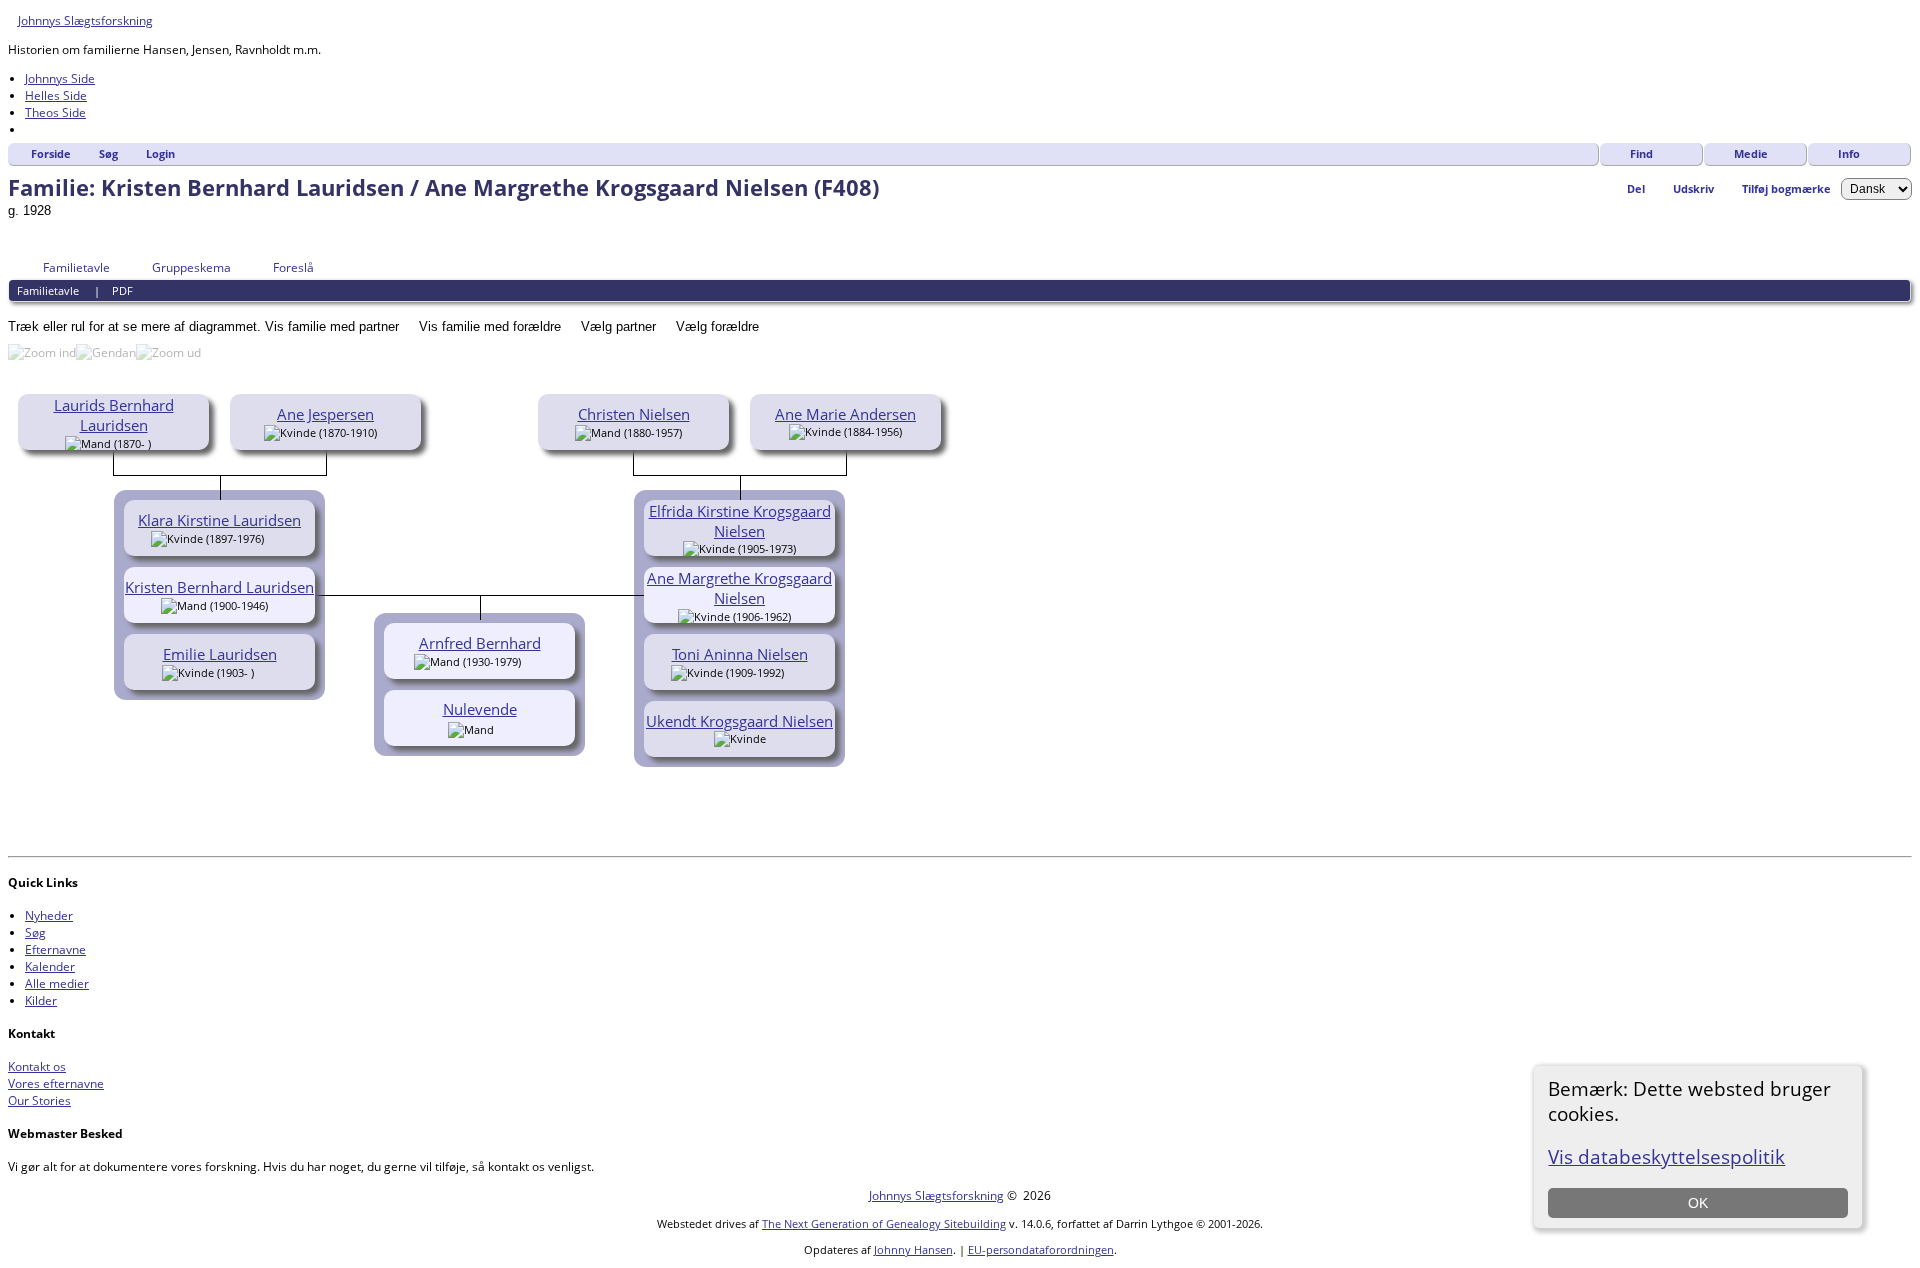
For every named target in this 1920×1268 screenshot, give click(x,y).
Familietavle (76, 267)
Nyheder (49, 915)
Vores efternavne (56, 1083)
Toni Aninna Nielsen (740, 654)
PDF (122, 290)
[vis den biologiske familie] (158, 442)
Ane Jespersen (325, 414)
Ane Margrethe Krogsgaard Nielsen (739, 588)
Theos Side (55, 112)
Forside (51, 153)
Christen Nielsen (634, 414)
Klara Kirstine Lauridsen (219, 520)
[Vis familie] (277, 537)
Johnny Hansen (913, 1249)
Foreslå (293, 267)
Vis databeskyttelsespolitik (1666, 1156)
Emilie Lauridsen (220, 654)
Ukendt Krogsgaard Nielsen (739, 721)
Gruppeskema (191, 267)
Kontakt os (37, 1066)
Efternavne (55, 949)
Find (1641, 153)
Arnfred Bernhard (480, 643)
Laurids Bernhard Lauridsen (114, 415)
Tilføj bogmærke (1786, 188)
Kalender (50, 966)
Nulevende (480, 709)
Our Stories (39, 1100)
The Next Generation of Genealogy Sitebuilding (884, 1223)
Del (1636, 188)
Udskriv (1693, 188)
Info (1849, 153)
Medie (1751, 153)
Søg (108, 153)
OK (1698, 1203)
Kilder (41, 1000)
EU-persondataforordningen (1041, 1249)
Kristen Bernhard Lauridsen (219, 587)
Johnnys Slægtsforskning (85, 20)
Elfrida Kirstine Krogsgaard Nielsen (740, 521)
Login (160, 153)
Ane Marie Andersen (845, 414)
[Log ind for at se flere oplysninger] (504, 728)
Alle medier (57, 983)
